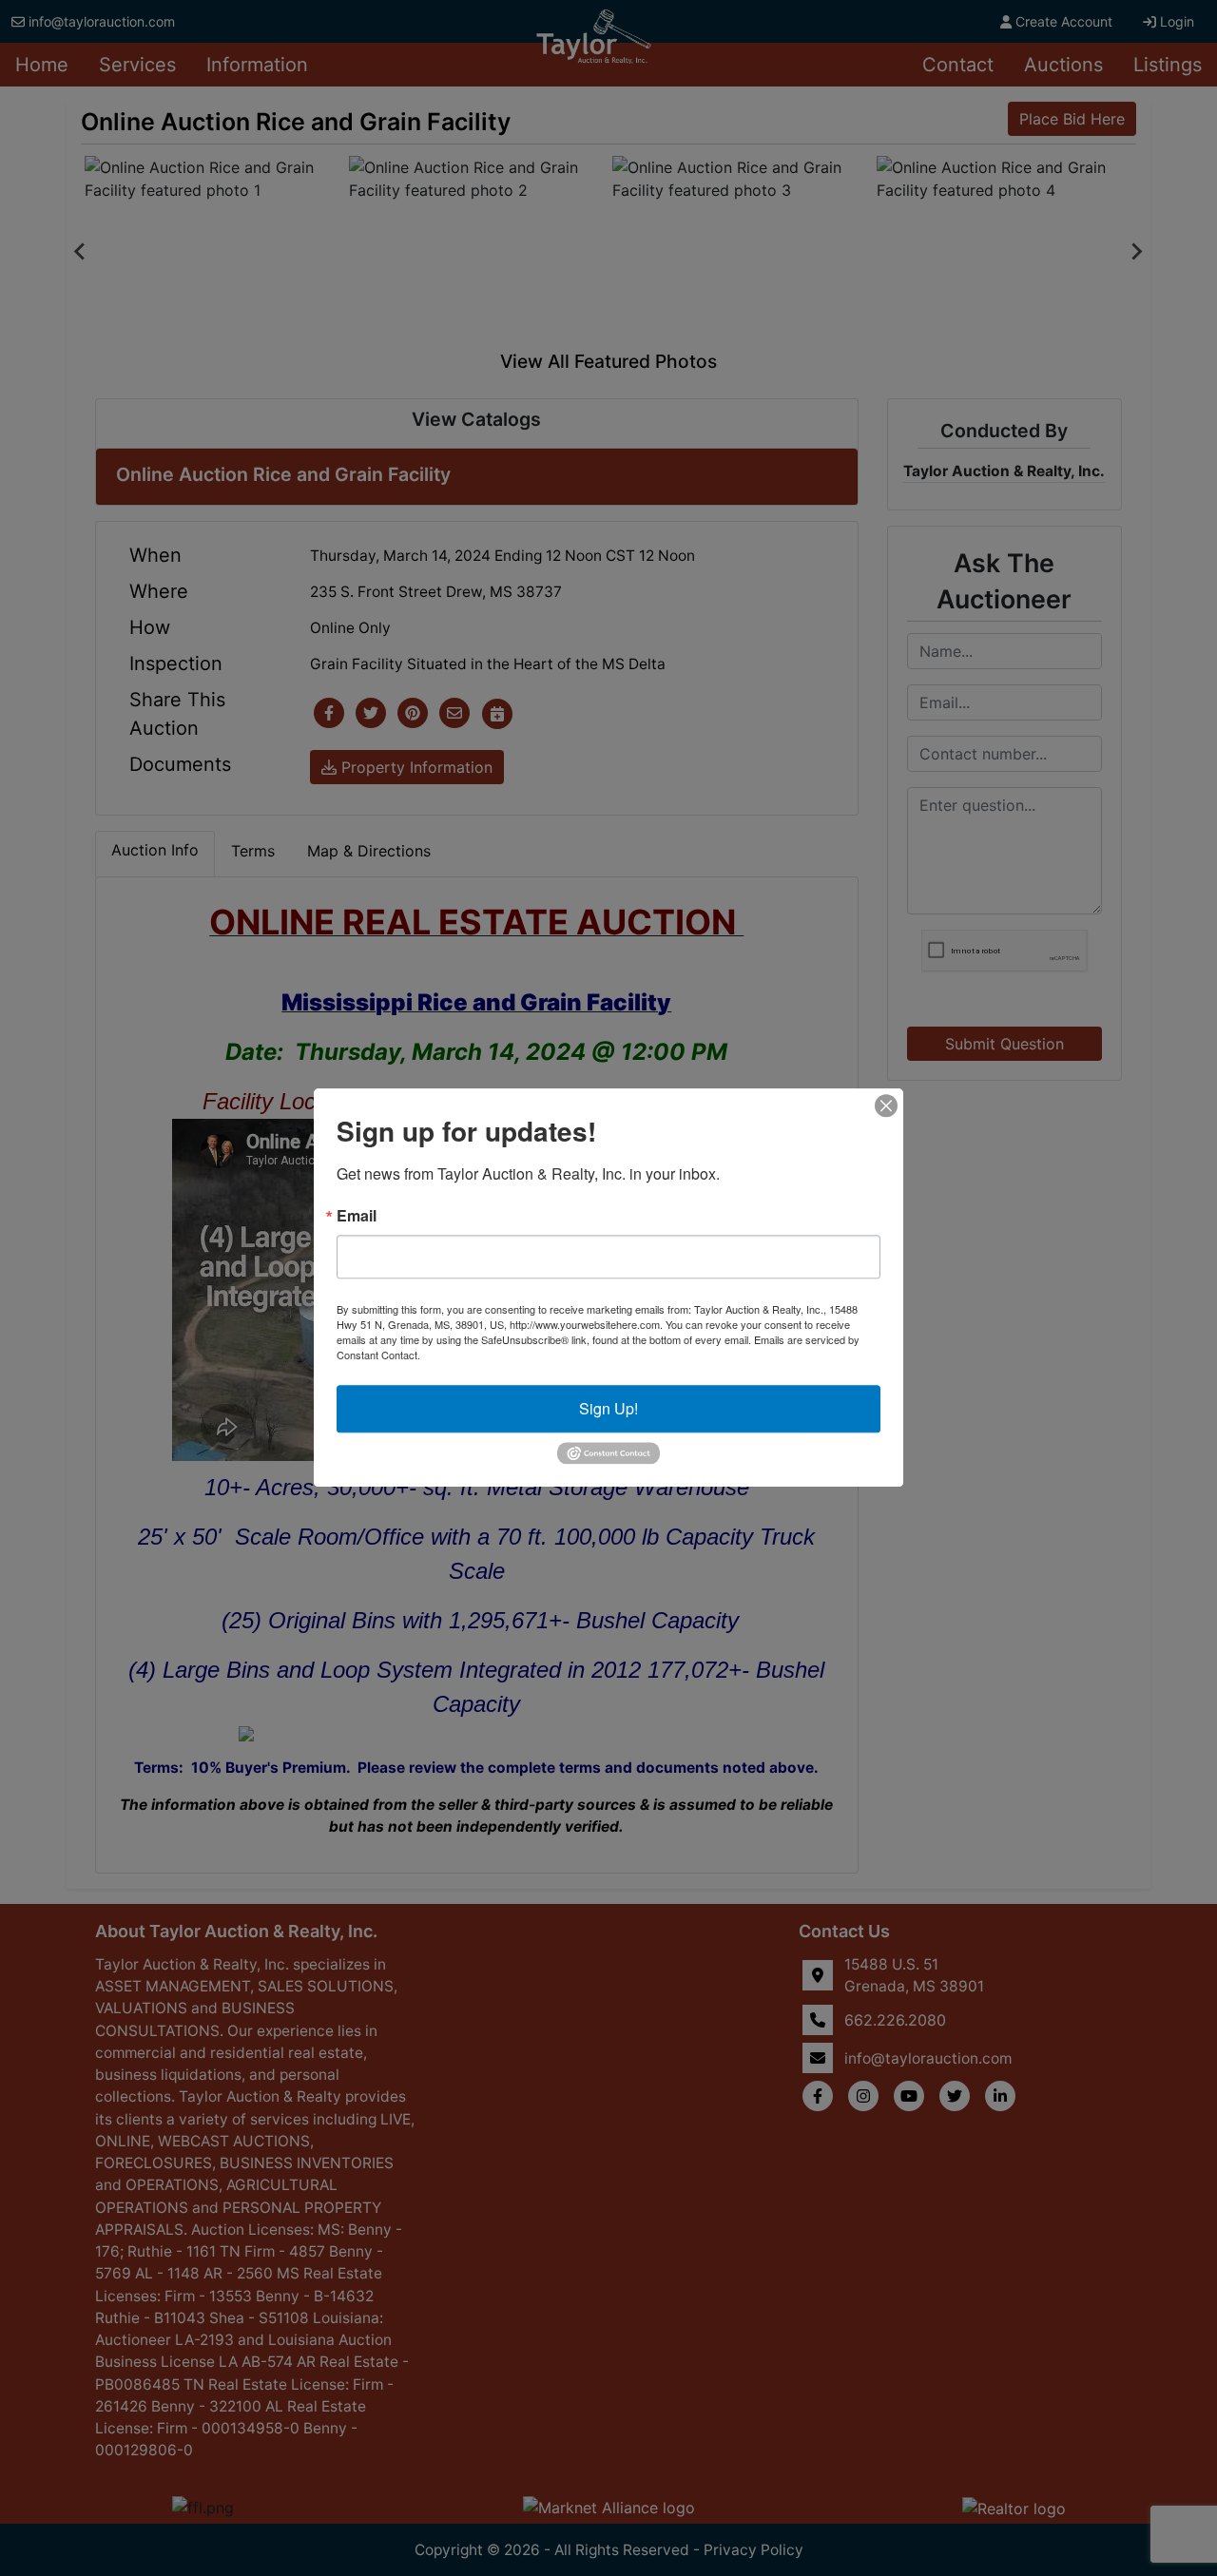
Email (357, 1216)
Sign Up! (608, 1408)
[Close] (886, 1105)
